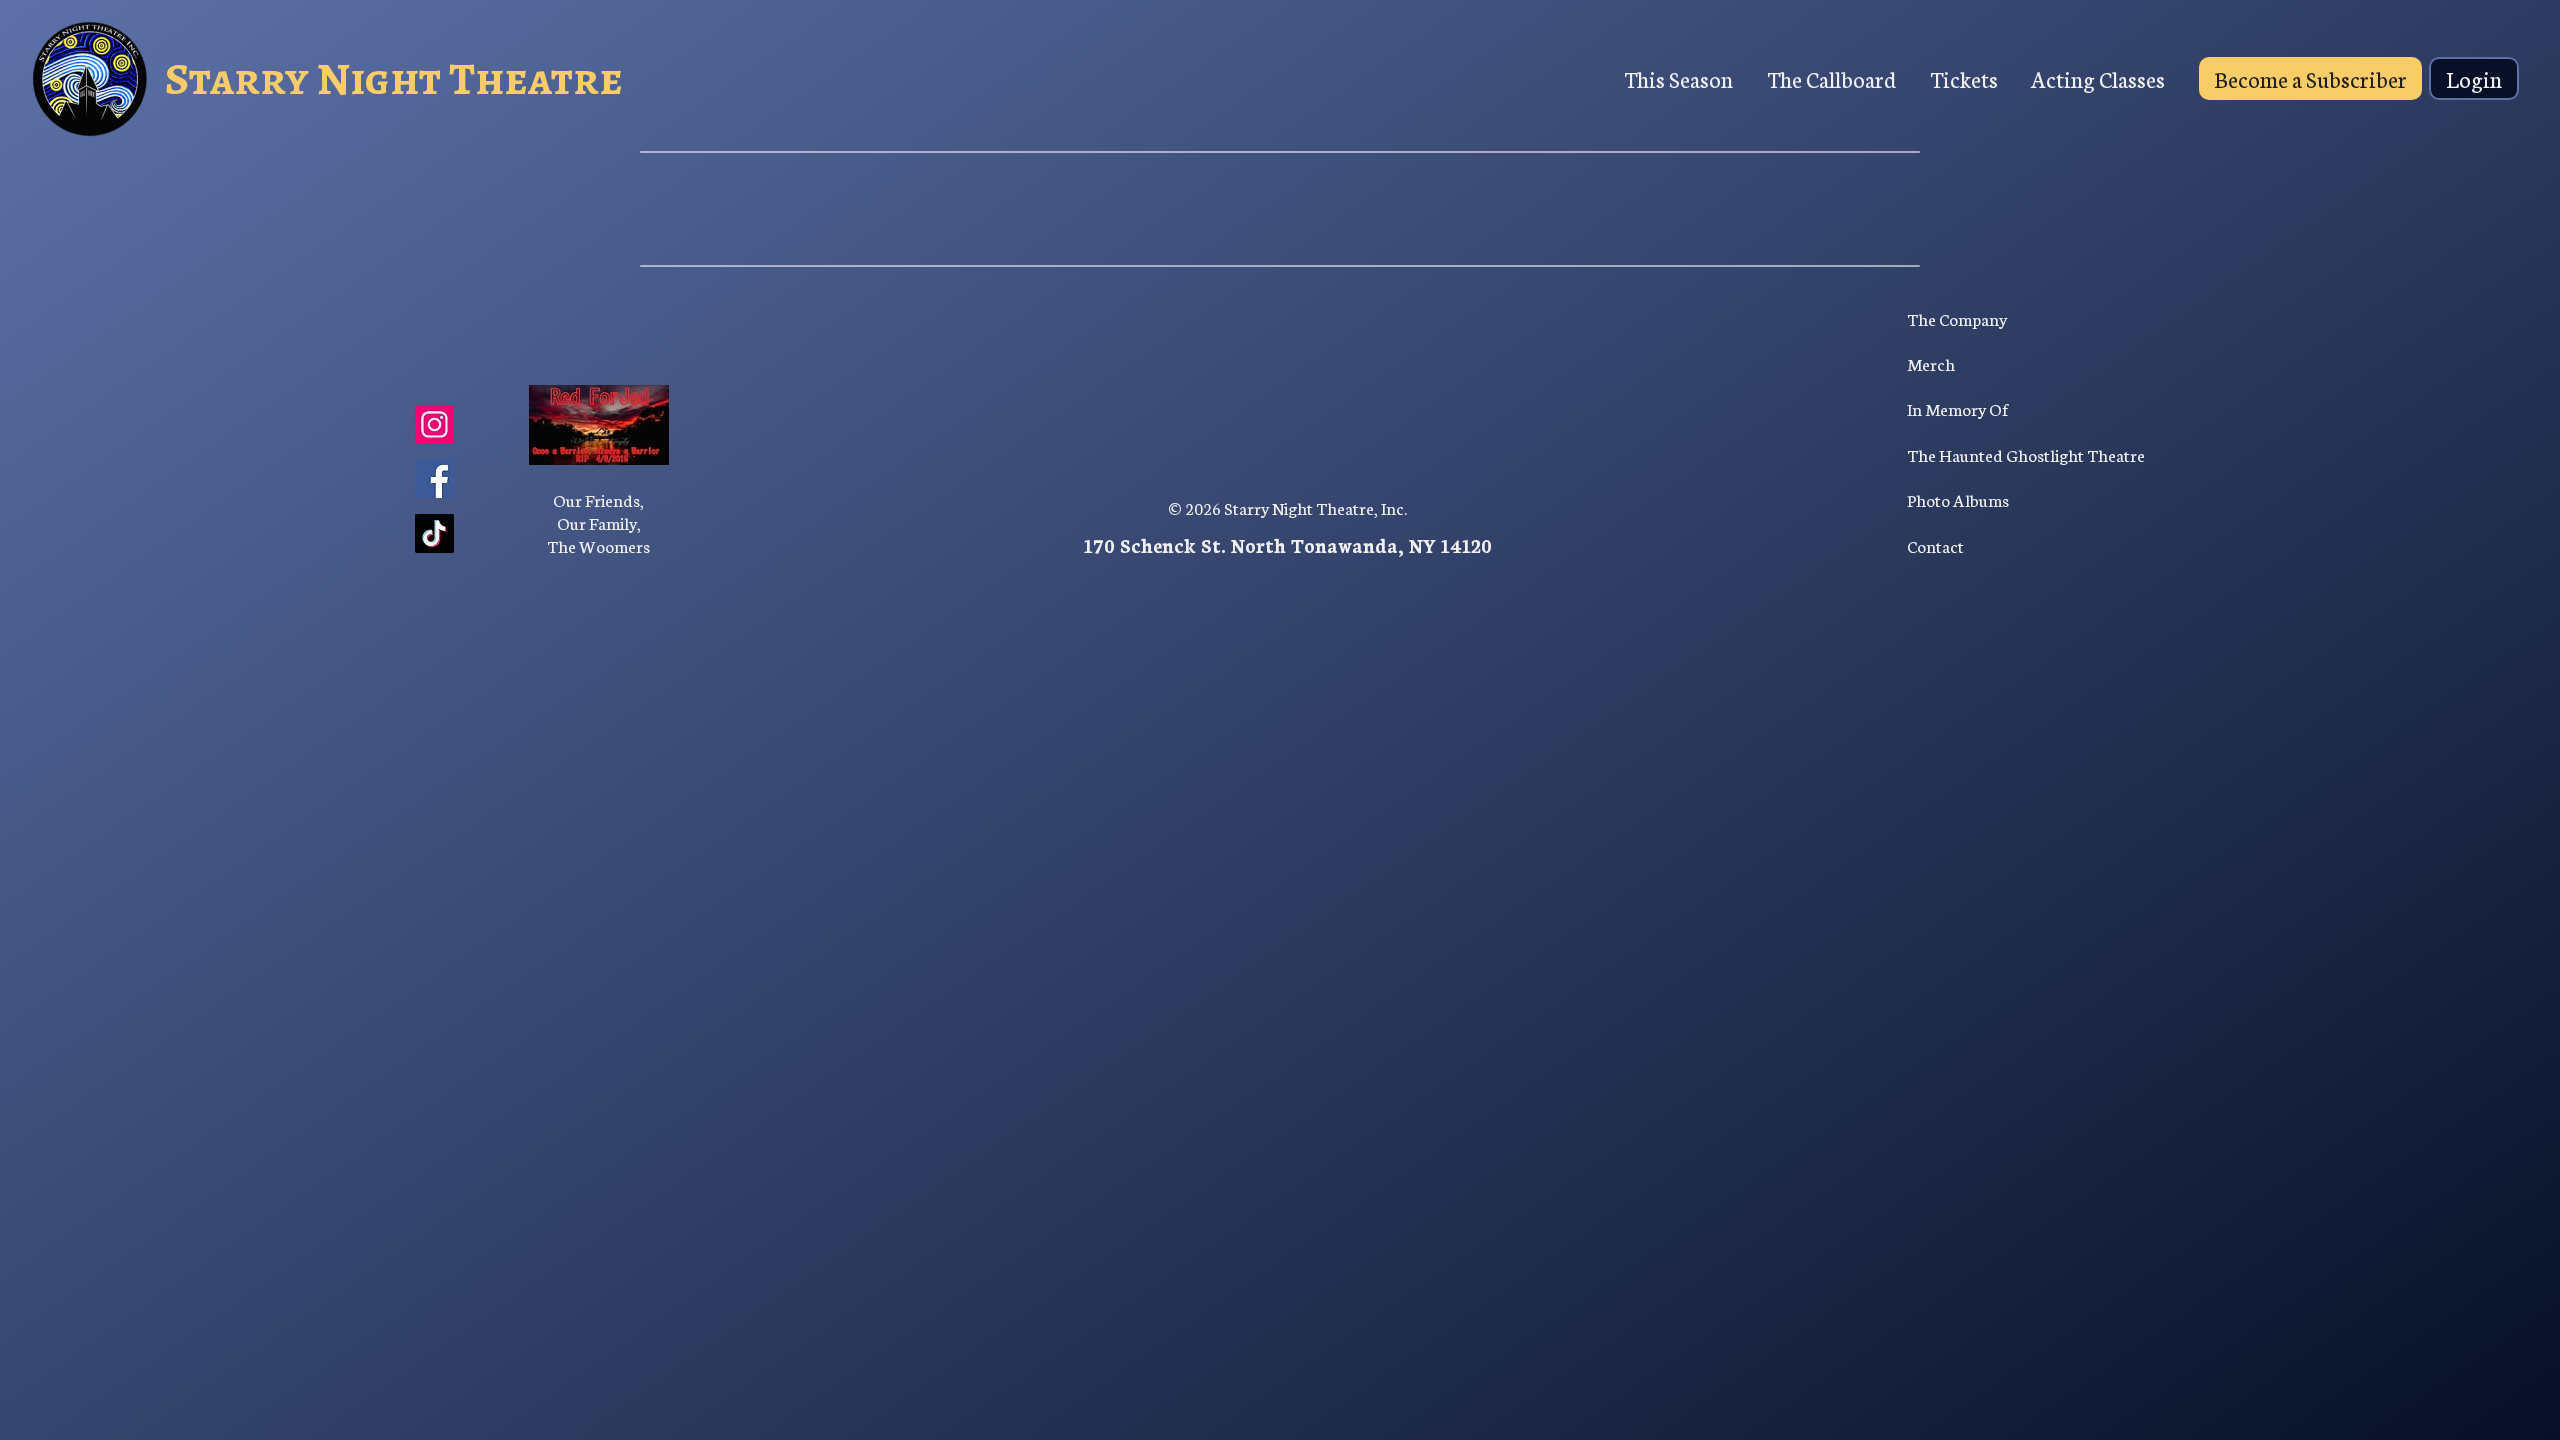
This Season (1678, 78)
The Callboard (1831, 78)
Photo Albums (1958, 499)
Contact (1935, 545)
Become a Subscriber (2310, 78)
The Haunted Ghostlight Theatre (2026, 454)
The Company (1957, 318)
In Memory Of (1958, 408)
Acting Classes (2098, 78)
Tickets (1964, 78)
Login (2474, 78)
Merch (1931, 363)
